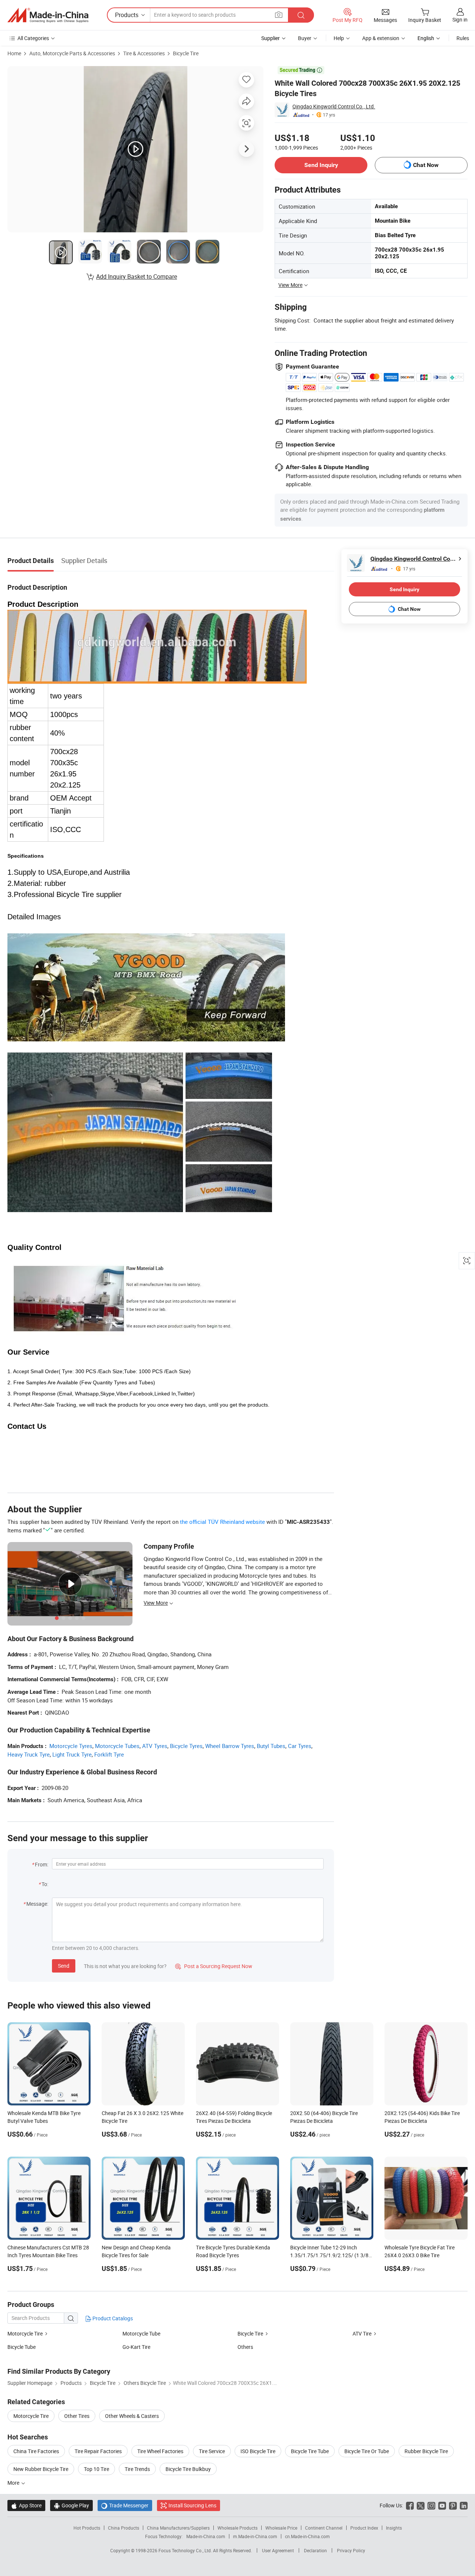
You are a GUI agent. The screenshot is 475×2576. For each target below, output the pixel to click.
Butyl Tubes (271, 1746)
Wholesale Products (237, 2528)
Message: (37, 1904)
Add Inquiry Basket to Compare (137, 276)
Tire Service (212, 2451)
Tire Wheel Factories (160, 2451)
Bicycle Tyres (186, 1746)
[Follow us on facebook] (410, 2505)
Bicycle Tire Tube (310, 2451)
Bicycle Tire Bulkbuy (188, 2469)
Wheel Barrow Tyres (230, 1746)
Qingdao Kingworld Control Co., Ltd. (334, 106)
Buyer (305, 38)
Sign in (460, 19)
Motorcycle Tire (25, 2333)
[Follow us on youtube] (442, 2505)
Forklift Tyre (109, 1754)
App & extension (381, 38)
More (14, 2483)
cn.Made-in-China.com (307, 2536)
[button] (279, 15)
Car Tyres (300, 1746)
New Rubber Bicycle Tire (41, 2469)
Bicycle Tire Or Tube (367, 2451)
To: (45, 1884)
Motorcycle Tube (141, 2333)
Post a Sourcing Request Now (214, 1966)
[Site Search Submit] (301, 15)
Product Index (364, 2528)
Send (64, 1966)
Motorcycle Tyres (71, 1746)
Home (14, 53)
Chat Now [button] (426, 165)
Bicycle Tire (186, 53)
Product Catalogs (112, 2318)
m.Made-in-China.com (255, 2536)
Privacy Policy (351, 2550)
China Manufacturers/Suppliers (178, 2528)
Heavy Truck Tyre (29, 1754)
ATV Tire (362, 2333)
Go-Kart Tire (136, 2347)
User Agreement (278, 2550)
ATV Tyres (155, 1746)
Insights (394, 2528)
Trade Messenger (125, 2505)
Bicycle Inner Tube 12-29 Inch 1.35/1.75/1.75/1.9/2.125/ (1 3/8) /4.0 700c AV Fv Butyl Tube (330, 2255)
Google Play (71, 2505)
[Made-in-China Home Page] (48, 15)
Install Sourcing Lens (192, 2505)
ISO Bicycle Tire (258, 2451)
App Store (26, 2505)
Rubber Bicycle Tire (426, 2451)
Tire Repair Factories (98, 2451)
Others (245, 2347)
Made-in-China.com (206, 2536)
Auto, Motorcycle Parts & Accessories (72, 53)
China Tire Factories (36, 2451)
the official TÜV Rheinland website (222, 1522)
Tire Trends (137, 2469)
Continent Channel (324, 2528)
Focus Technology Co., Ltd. (186, 2550)
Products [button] (127, 15)
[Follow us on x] (421, 2505)
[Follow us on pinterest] (453, 2505)
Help (339, 38)
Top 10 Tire (96, 2469)
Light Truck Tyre (72, 1754)
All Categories (33, 38)
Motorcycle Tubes (117, 1746)
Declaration (315, 2550)
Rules (463, 38)
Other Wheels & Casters (132, 2416)
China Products (124, 2528)
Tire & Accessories (144, 53)
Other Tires (77, 2416)
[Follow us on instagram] (431, 2505)
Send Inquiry (321, 165)
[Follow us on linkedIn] (464, 2505)
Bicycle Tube (22, 2347)
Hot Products (87, 2528)
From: (42, 1864)
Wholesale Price (281, 2528)
